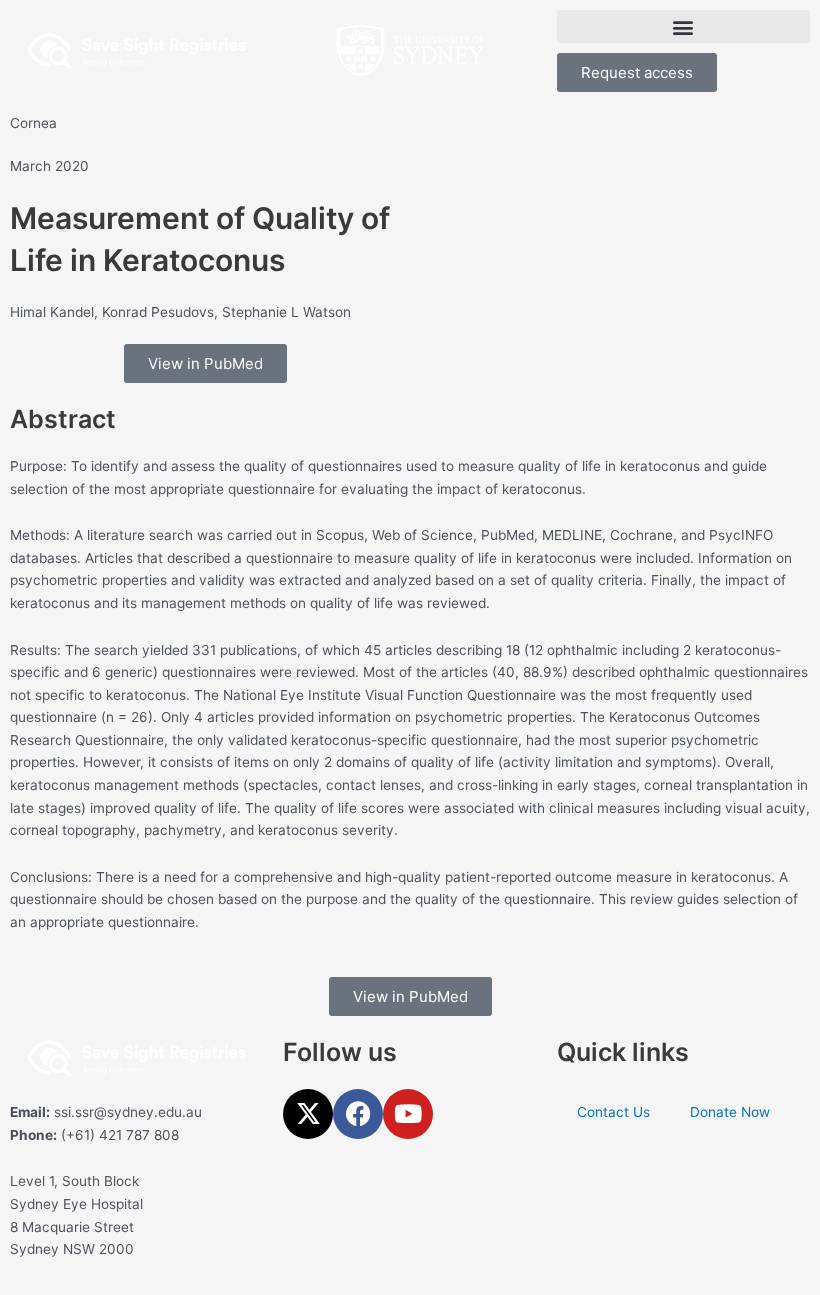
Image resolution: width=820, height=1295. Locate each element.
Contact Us (613, 1112)
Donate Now (730, 1112)
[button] (683, 26)
